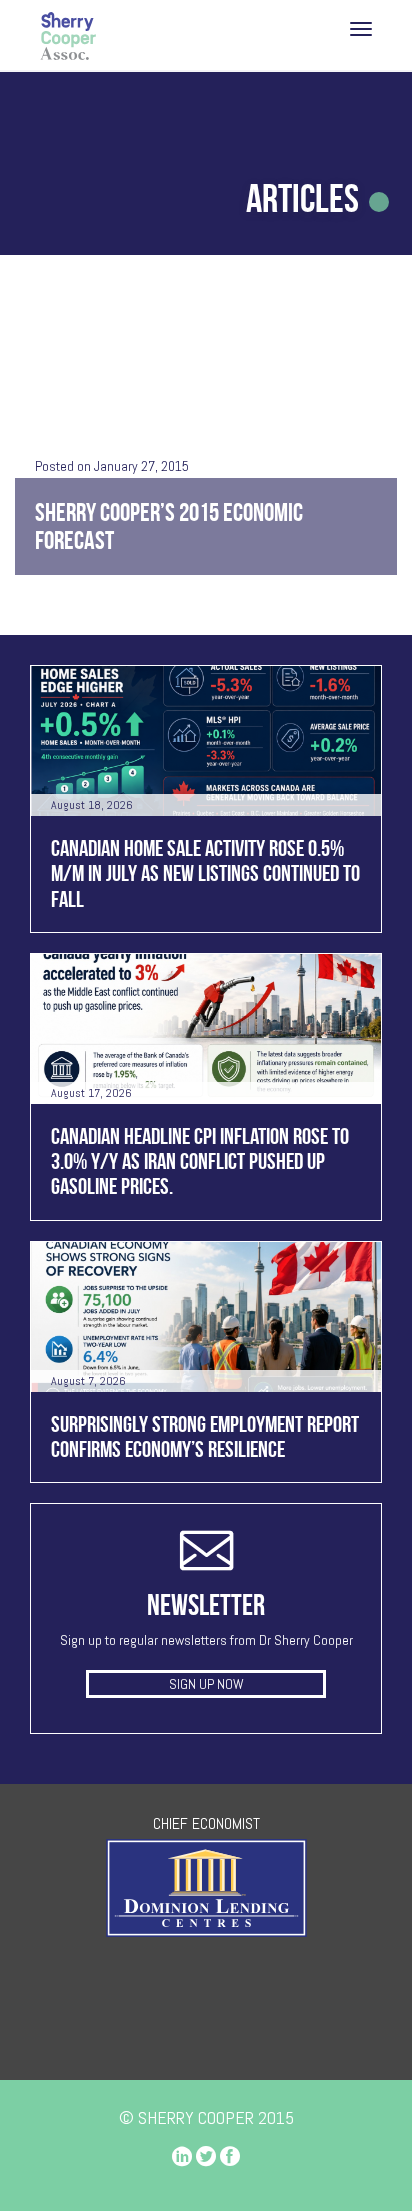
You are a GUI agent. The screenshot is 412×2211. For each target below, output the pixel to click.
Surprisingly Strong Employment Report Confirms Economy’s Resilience (205, 1436)
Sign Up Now (206, 1684)
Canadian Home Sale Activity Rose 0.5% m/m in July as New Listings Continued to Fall (205, 873)
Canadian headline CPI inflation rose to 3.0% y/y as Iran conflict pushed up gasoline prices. (200, 1161)
